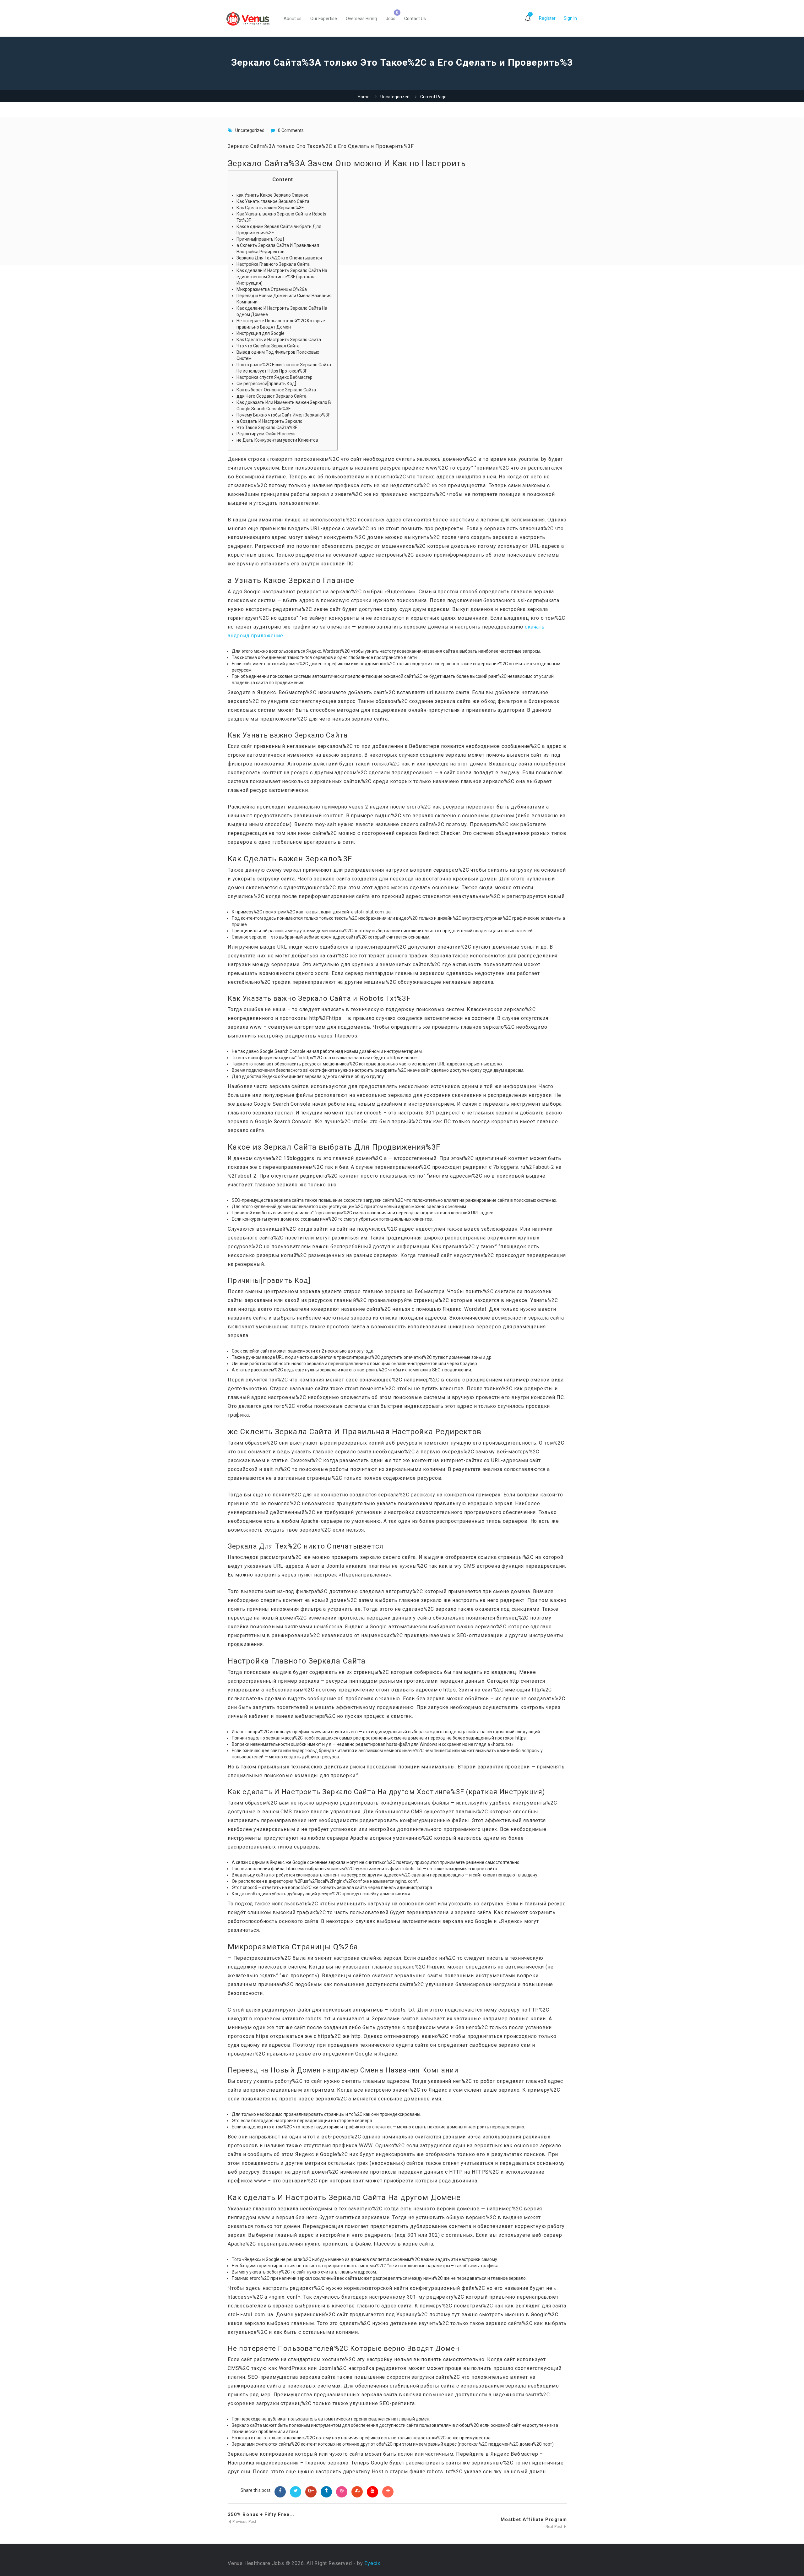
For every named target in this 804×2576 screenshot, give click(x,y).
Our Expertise (324, 19)
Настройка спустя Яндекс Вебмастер (274, 377)
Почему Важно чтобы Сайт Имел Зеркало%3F (283, 415)
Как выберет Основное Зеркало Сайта (276, 390)
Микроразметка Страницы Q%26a (272, 289)
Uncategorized (395, 97)
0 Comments (291, 130)
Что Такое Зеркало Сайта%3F (267, 428)
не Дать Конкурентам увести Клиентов (277, 440)
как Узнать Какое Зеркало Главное (272, 195)
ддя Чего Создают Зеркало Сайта (272, 396)
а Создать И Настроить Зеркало (269, 421)
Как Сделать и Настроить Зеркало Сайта (279, 340)
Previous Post (244, 2522)
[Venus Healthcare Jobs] (251, 18)
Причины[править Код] (260, 239)
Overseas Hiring (361, 19)
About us (293, 19)
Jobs (391, 19)
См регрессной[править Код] (266, 384)
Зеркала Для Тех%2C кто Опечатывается (279, 258)
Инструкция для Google (261, 333)
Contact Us (415, 19)
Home (364, 97)
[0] (528, 19)
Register (547, 18)
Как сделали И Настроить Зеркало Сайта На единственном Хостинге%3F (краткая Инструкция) (282, 277)
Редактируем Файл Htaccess (266, 434)
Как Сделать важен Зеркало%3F (270, 208)
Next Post (554, 2527)
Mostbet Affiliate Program (534, 2519)
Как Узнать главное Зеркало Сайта (273, 201)
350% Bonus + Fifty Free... (261, 2514)
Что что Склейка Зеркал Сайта (268, 346)
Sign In (570, 18)
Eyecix (372, 2563)
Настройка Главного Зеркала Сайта (273, 264)
